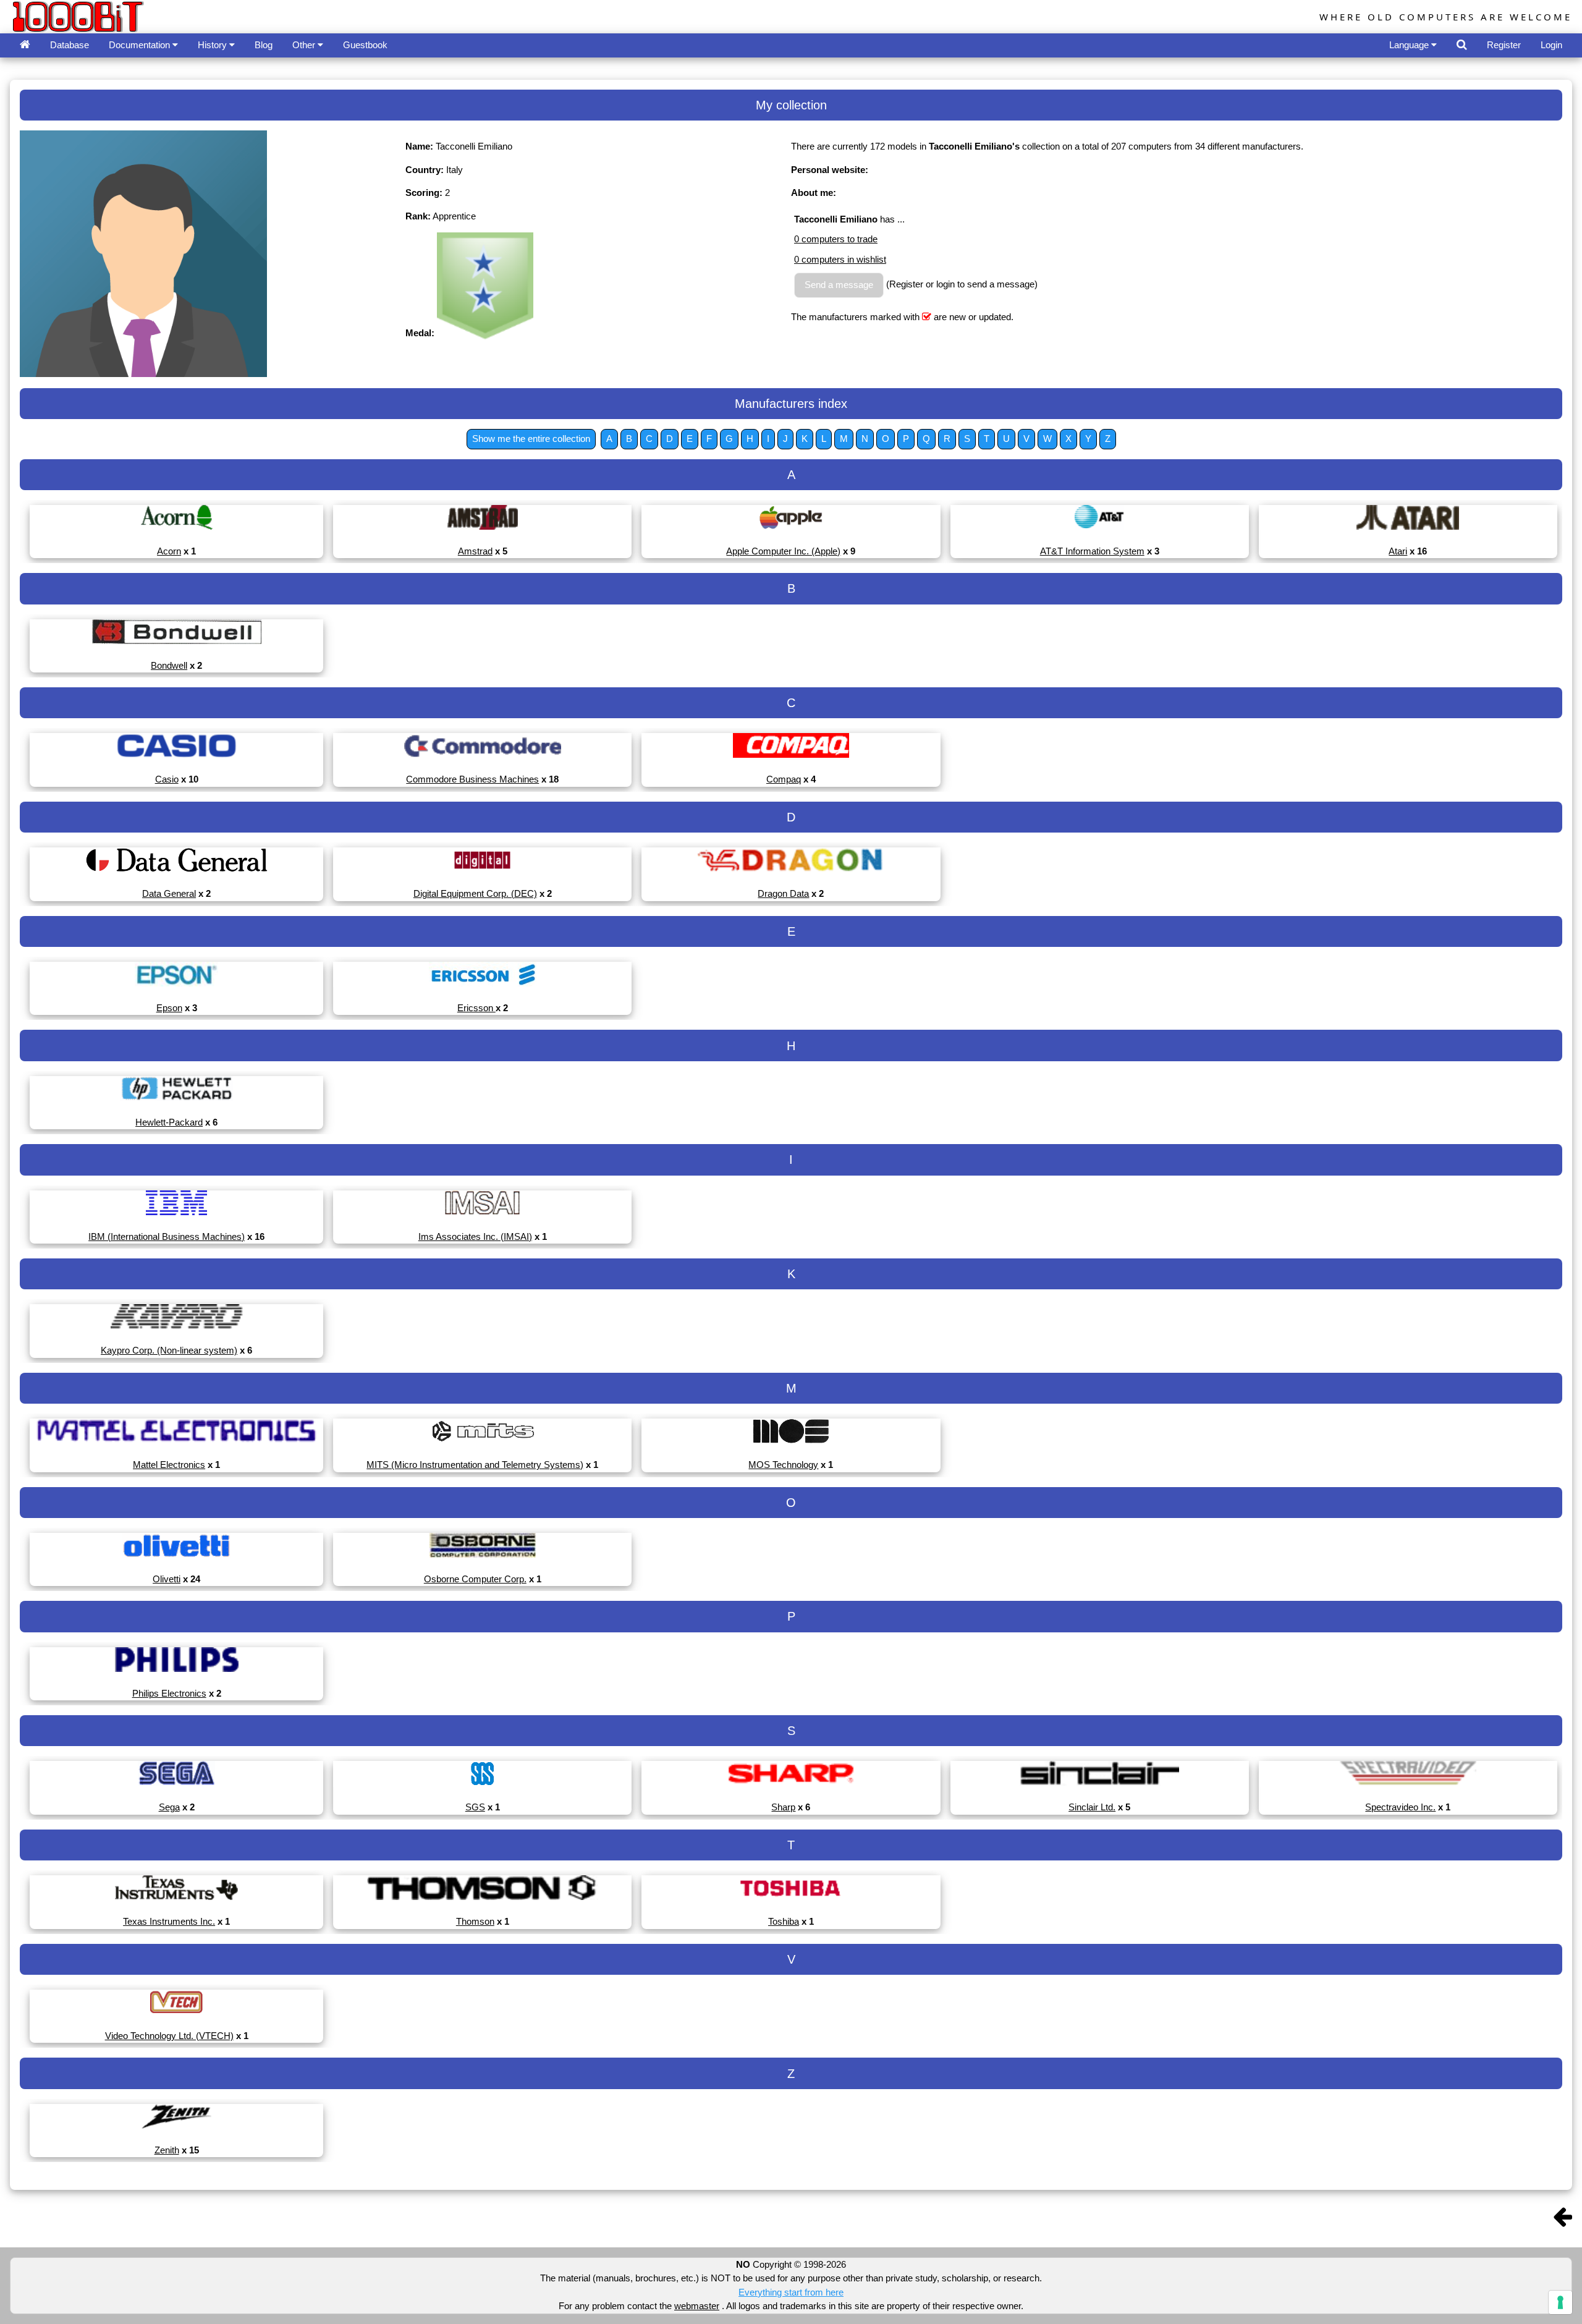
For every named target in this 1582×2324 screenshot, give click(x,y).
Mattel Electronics (169, 1465)
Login (1551, 45)
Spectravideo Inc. (1400, 1807)
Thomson (475, 1921)
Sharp (783, 1807)
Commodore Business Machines (472, 779)
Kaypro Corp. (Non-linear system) (169, 1350)
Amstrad (475, 551)
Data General (169, 893)
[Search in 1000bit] (1462, 45)
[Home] (25, 45)
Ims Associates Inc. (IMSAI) (475, 1236)
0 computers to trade (836, 239)
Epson (169, 1008)
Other (305, 45)
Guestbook (365, 45)
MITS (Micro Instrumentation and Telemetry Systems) (475, 1465)
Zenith (167, 2150)
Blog (264, 45)
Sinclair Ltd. (1092, 1807)
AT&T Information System (1092, 551)
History (214, 45)
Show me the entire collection (531, 439)
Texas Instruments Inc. (169, 1921)
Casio (167, 779)
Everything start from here (791, 2292)
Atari (1398, 551)
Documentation (141, 45)
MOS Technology (783, 1465)
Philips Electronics (169, 1693)
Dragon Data (783, 893)
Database (70, 45)
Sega (169, 1807)
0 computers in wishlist (840, 259)
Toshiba (784, 1921)
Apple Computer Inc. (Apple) (783, 551)
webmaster (697, 2306)
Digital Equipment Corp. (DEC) (475, 893)
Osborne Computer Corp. (475, 1579)
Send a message (839, 285)
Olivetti (167, 1579)
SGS (475, 1807)
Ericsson (476, 1008)
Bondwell (169, 665)
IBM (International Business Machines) (167, 1236)
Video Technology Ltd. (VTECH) (169, 2036)
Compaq (784, 779)
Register (1504, 45)
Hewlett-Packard (169, 1122)
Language (1410, 45)
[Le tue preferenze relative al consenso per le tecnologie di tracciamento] (1560, 2302)
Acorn (169, 551)
